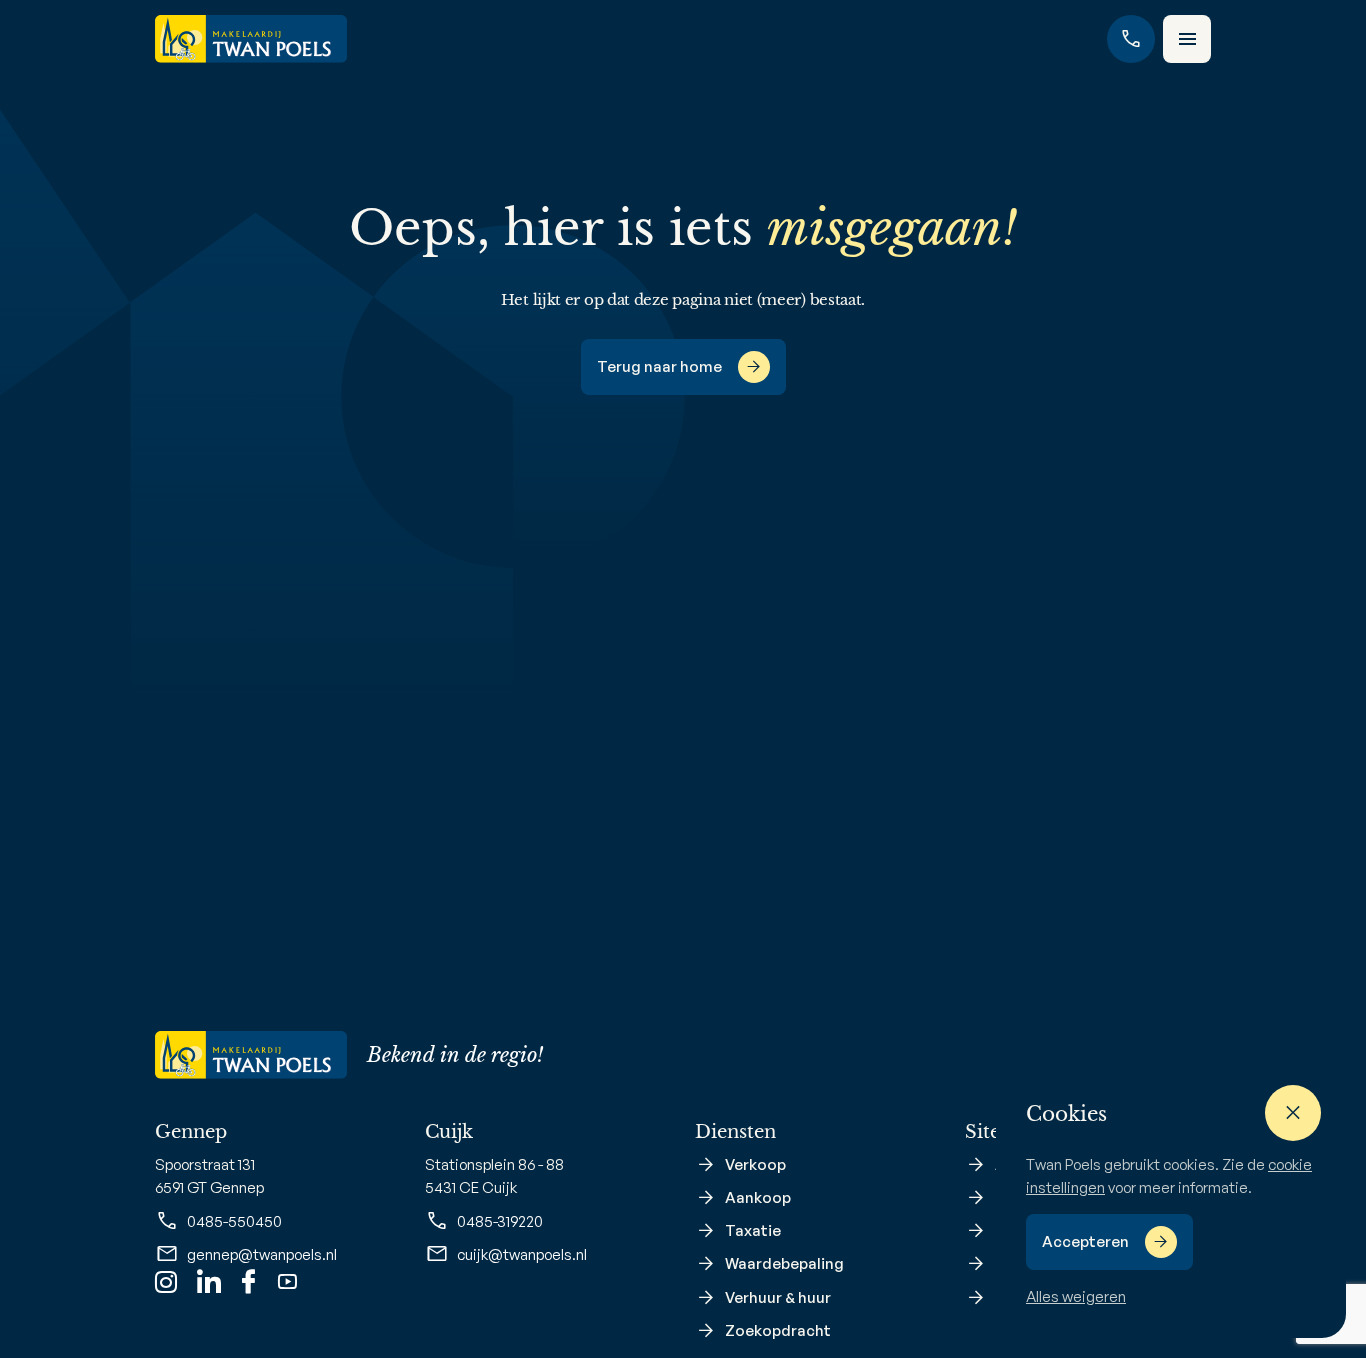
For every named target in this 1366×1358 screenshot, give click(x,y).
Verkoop (755, 1164)
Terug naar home (659, 366)
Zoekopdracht (778, 1330)
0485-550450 (234, 1221)
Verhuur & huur (778, 1297)
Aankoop (758, 1197)
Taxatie (753, 1230)
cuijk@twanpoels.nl (522, 1254)
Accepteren (1085, 1241)
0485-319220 (500, 1221)
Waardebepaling (784, 1263)
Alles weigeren (1076, 1296)
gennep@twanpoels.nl (262, 1254)
